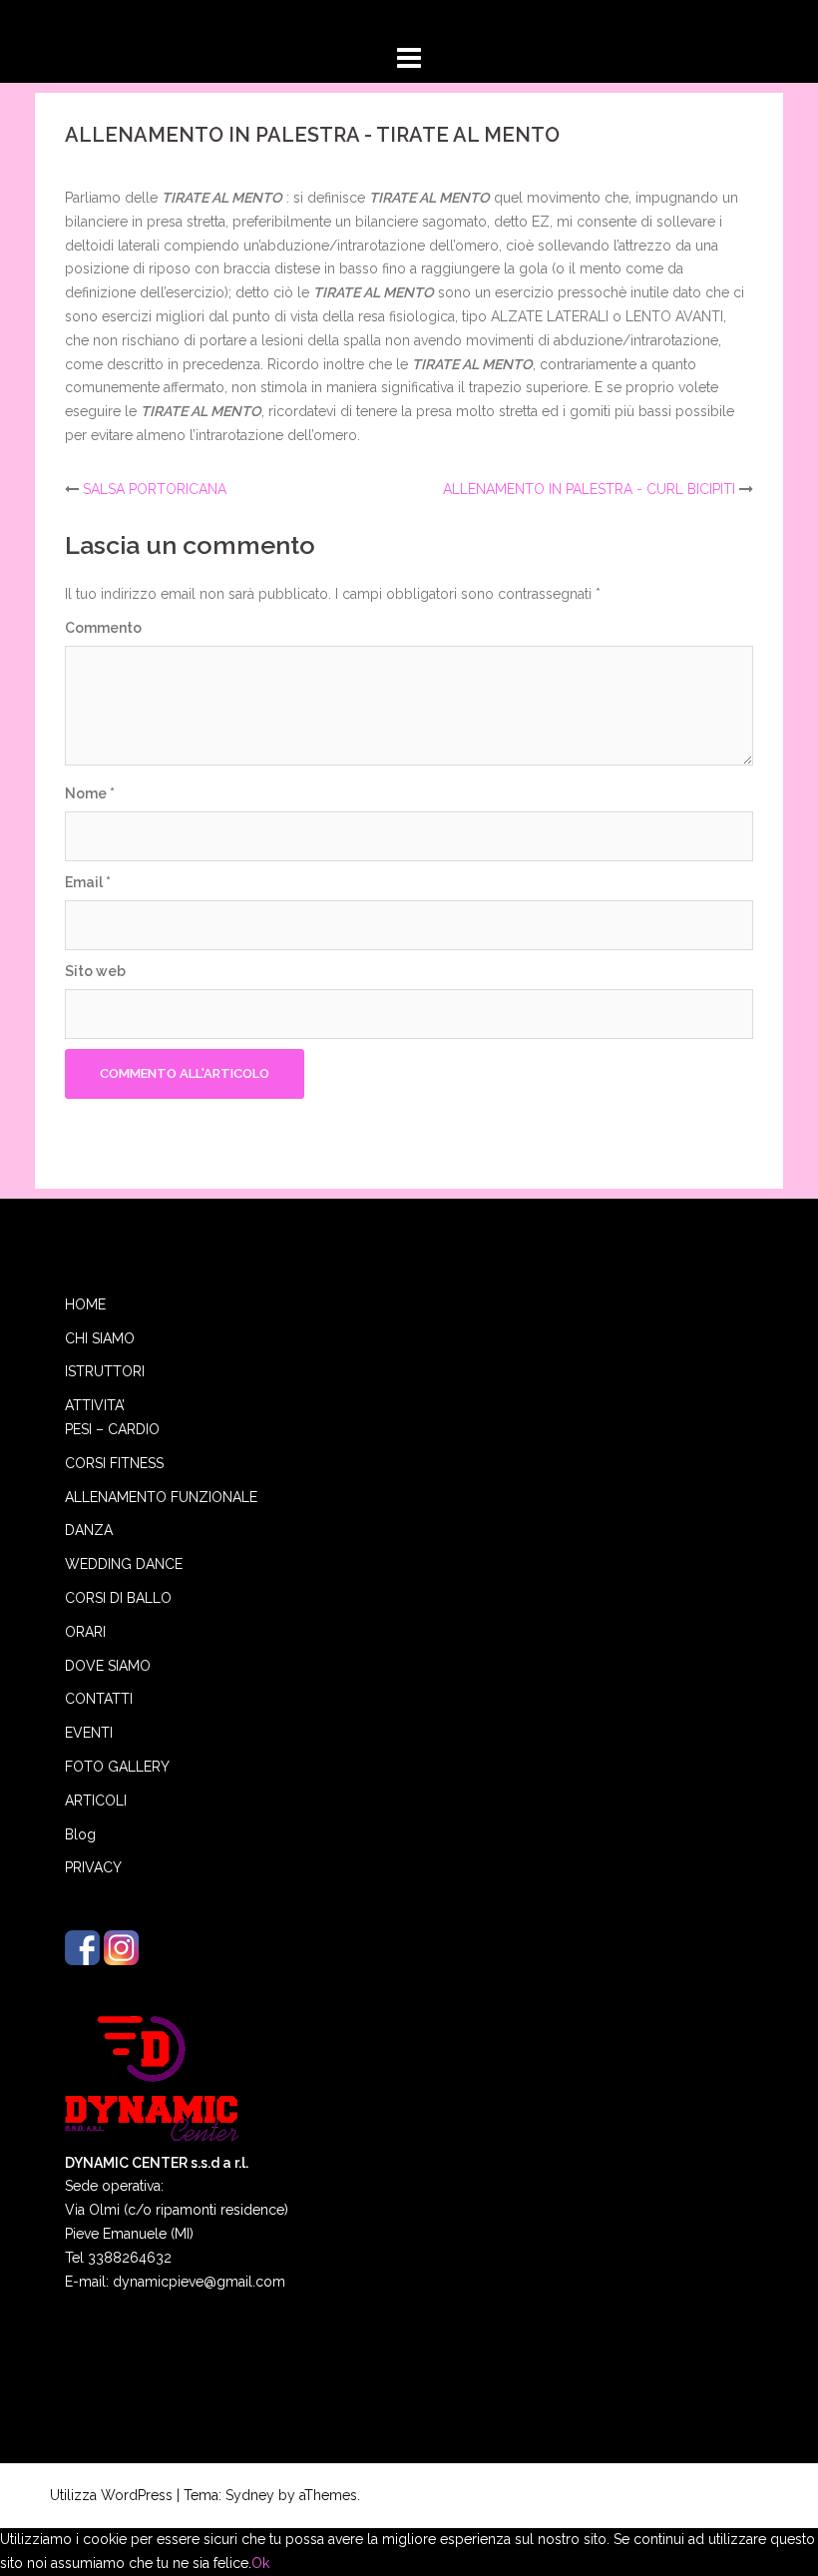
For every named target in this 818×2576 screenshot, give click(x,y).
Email (88, 882)
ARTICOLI (96, 1801)
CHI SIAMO (100, 1338)
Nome (90, 793)
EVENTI (89, 1733)
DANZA (89, 1530)
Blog (80, 1834)
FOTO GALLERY (117, 1767)
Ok (260, 2563)
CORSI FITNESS (114, 1463)
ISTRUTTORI (105, 1371)
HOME (85, 1304)
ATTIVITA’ (95, 1405)
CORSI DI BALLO (118, 1598)
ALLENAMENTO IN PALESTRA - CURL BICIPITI (589, 489)
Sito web (95, 971)
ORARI (85, 1632)
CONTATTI (99, 1699)
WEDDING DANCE (124, 1564)
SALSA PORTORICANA (155, 489)
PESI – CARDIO (112, 1429)
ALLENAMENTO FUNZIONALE (161, 1497)
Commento (103, 628)
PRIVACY (93, 1867)
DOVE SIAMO (108, 1666)
